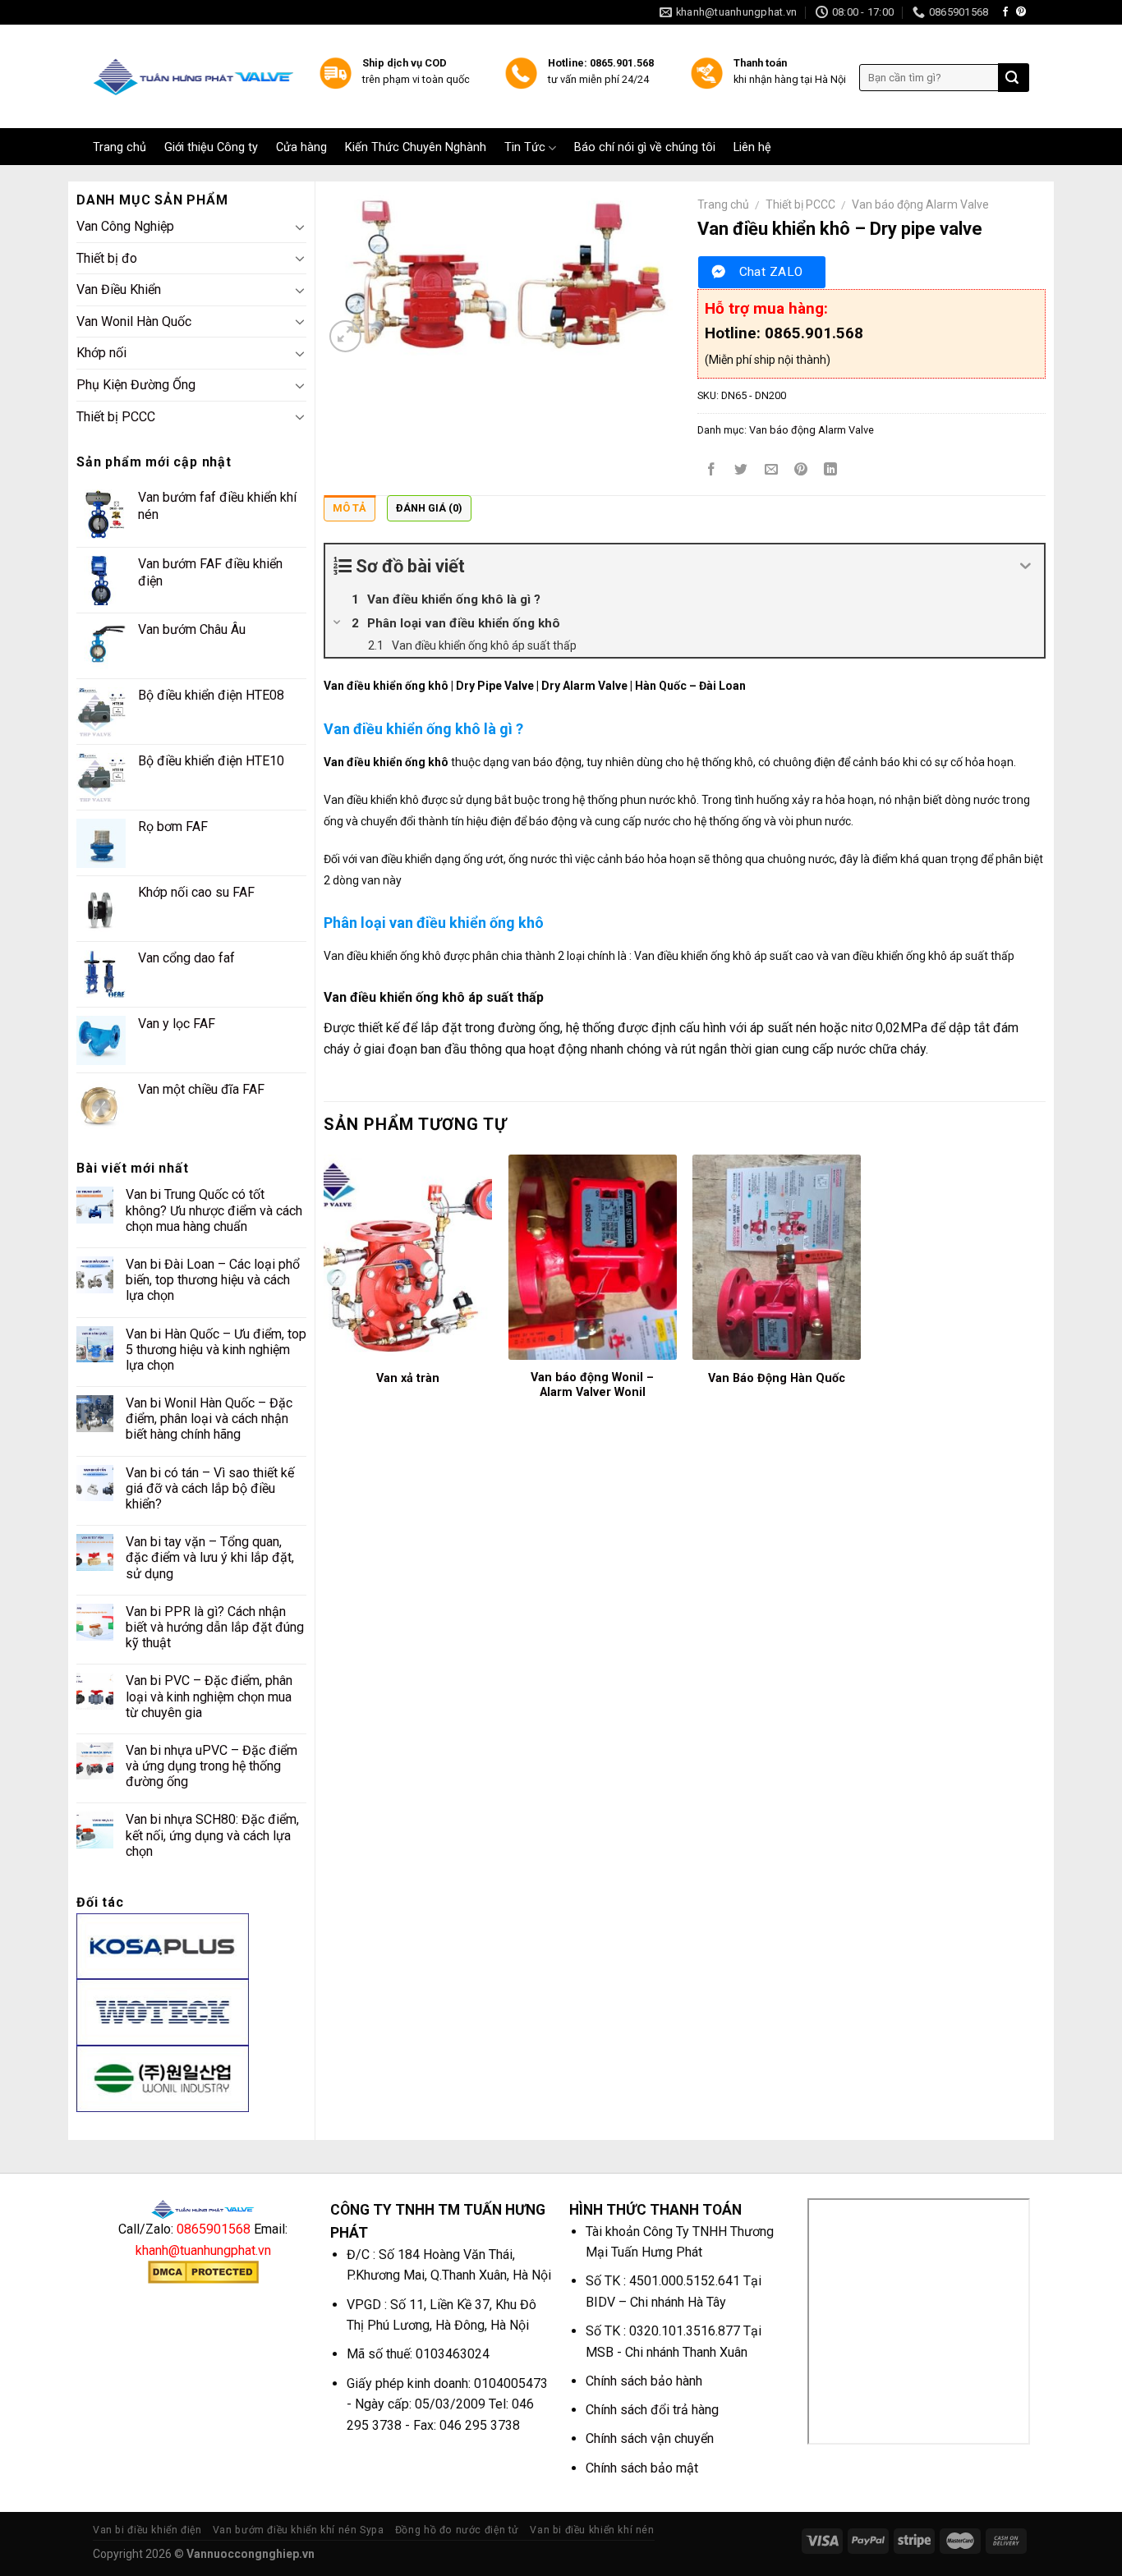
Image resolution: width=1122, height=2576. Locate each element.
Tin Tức (525, 147)
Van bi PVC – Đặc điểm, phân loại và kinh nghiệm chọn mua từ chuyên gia (209, 1696)
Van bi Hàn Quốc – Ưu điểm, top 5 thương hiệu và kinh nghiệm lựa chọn (216, 1350)
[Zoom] (345, 336)
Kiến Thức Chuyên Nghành (416, 148)
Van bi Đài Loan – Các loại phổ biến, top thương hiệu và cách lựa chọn (213, 1280)
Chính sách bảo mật (642, 2468)
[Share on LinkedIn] (831, 471)
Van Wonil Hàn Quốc (134, 321)
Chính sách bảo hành (644, 2381)
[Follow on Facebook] (1005, 12)
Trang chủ (120, 148)
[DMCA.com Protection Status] (203, 2272)
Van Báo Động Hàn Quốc (777, 1378)
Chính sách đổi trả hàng (652, 2410)
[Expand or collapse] (1025, 566)
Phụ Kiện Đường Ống (136, 385)
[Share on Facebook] (712, 471)
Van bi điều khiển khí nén (592, 2530)
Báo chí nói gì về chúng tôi (645, 148)
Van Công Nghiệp (125, 226)
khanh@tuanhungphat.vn (203, 2250)
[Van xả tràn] (408, 1257)
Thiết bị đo (107, 258)
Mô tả (349, 508)
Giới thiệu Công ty (211, 148)
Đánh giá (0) (429, 508)
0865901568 (214, 2229)
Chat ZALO (771, 272)
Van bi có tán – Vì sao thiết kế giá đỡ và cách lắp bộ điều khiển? (210, 1488)
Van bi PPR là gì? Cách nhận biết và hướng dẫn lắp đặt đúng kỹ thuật (215, 1627)
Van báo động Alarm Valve (920, 204)
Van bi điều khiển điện (147, 2530)
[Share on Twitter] (741, 471)
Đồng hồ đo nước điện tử (457, 2530)
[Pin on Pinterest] (800, 471)
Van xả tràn (408, 1378)
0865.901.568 (814, 333)
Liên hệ (752, 148)
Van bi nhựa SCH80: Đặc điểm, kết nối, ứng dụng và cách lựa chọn (212, 1835)
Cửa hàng (301, 148)
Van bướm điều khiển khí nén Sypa (299, 2530)
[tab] (349, 512)
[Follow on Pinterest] (1021, 12)
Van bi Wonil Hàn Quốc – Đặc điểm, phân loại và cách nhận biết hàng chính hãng (209, 1419)
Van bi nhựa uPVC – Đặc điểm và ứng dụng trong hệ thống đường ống (212, 1766)
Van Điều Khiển (119, 289)
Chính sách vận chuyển (650, 2438)
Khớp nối (101, 353)
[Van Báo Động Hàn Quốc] (777, 1257)
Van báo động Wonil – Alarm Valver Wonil (592, 1385)
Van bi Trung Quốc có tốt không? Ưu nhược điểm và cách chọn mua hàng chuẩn (214, 1210)
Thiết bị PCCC (116, 417)
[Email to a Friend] (771, 471)
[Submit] (1012, 78)
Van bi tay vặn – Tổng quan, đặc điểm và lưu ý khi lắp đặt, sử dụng (210, 1557)
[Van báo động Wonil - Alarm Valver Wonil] (593, 1257)
